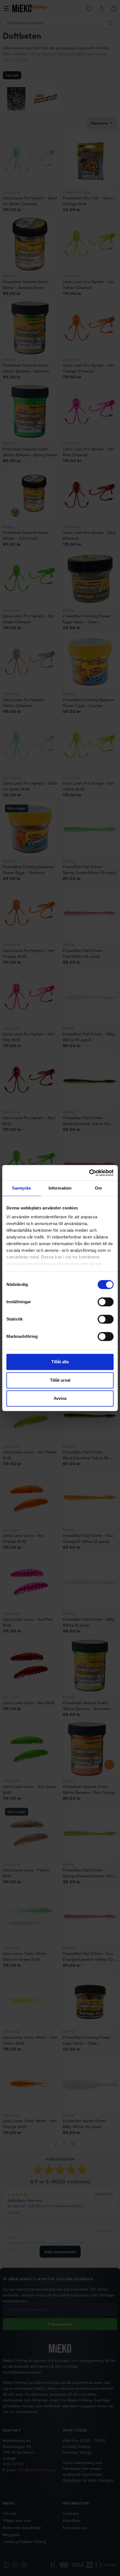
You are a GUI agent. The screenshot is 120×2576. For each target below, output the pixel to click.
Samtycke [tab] (22, 1188)
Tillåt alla (60, 1362)
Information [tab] (60, 1188)
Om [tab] (98, 1188)
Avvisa (60, 1398)
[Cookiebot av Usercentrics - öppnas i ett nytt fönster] (89, 1173)
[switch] (106, 1302)
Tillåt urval (60, 1380)
